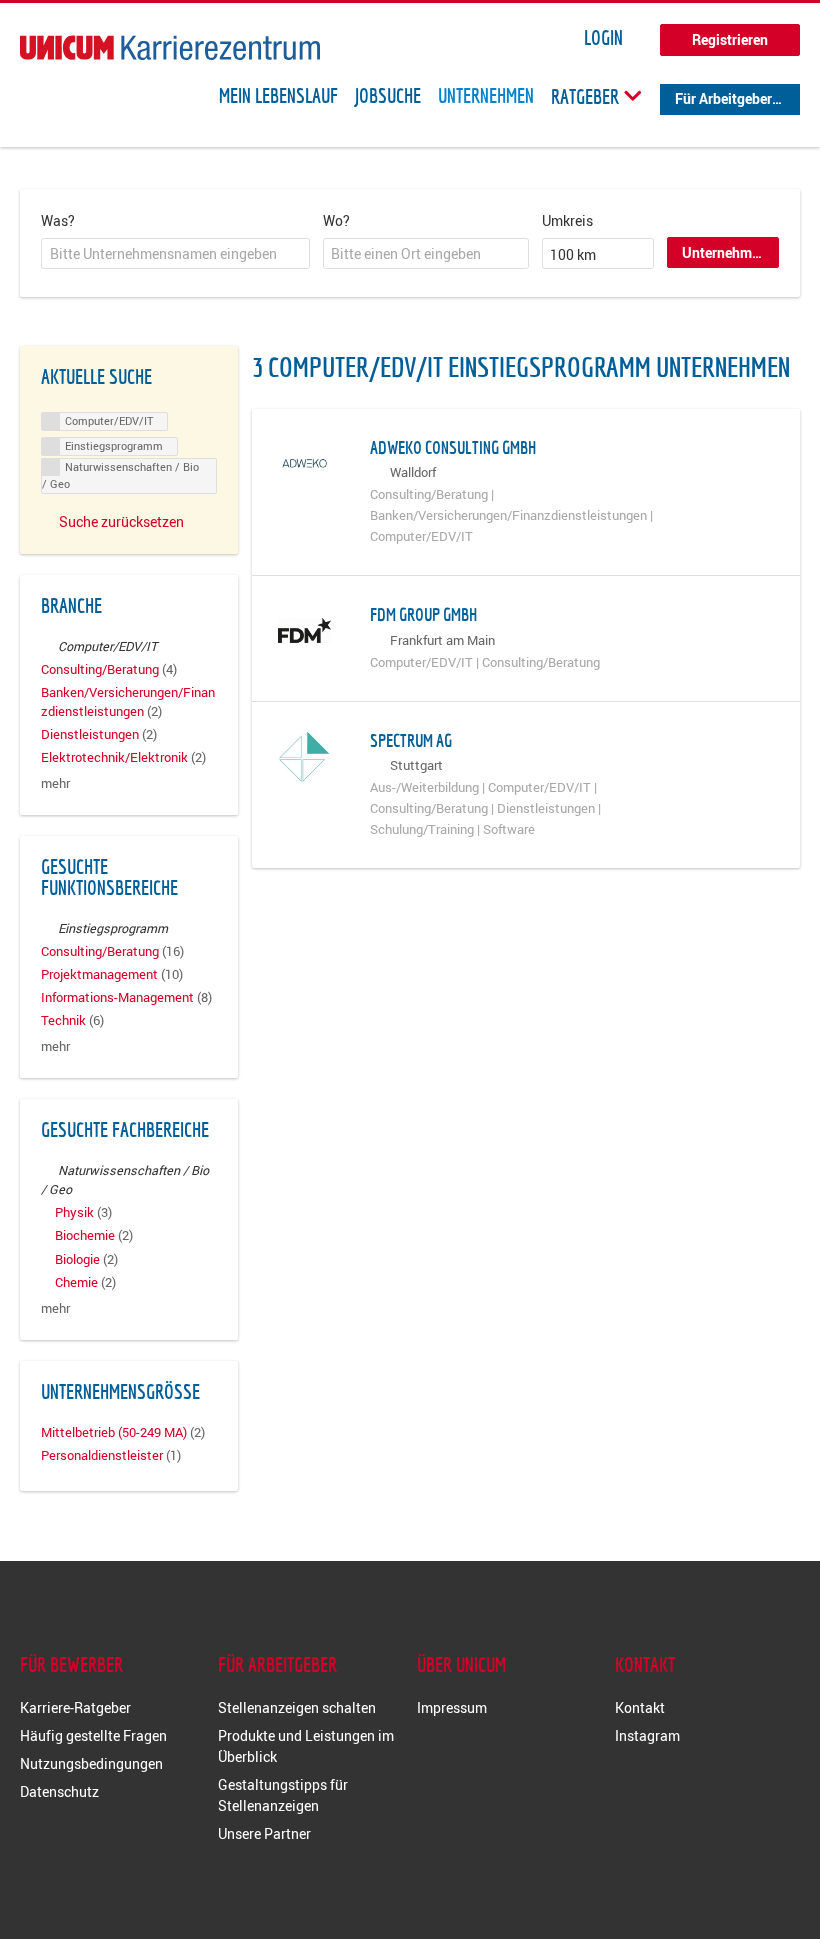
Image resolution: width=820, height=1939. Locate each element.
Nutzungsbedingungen (91, 1763)
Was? (58, 220)
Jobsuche (388, 96)
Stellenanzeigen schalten (297, 1707)
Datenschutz (59, 1791)
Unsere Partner (264, 1833)
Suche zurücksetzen (121, 521)
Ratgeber (587, 96)
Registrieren (730, 39)
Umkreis (567, 220)
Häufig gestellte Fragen (93, 1735)
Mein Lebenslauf (278, 96)
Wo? (336, 220)
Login (603, 38)
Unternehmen (486, 96)
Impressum (452, 1707)
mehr (55, 783)
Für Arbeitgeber (723, 98)
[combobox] (175, 254)
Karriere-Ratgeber (75, 1707)
